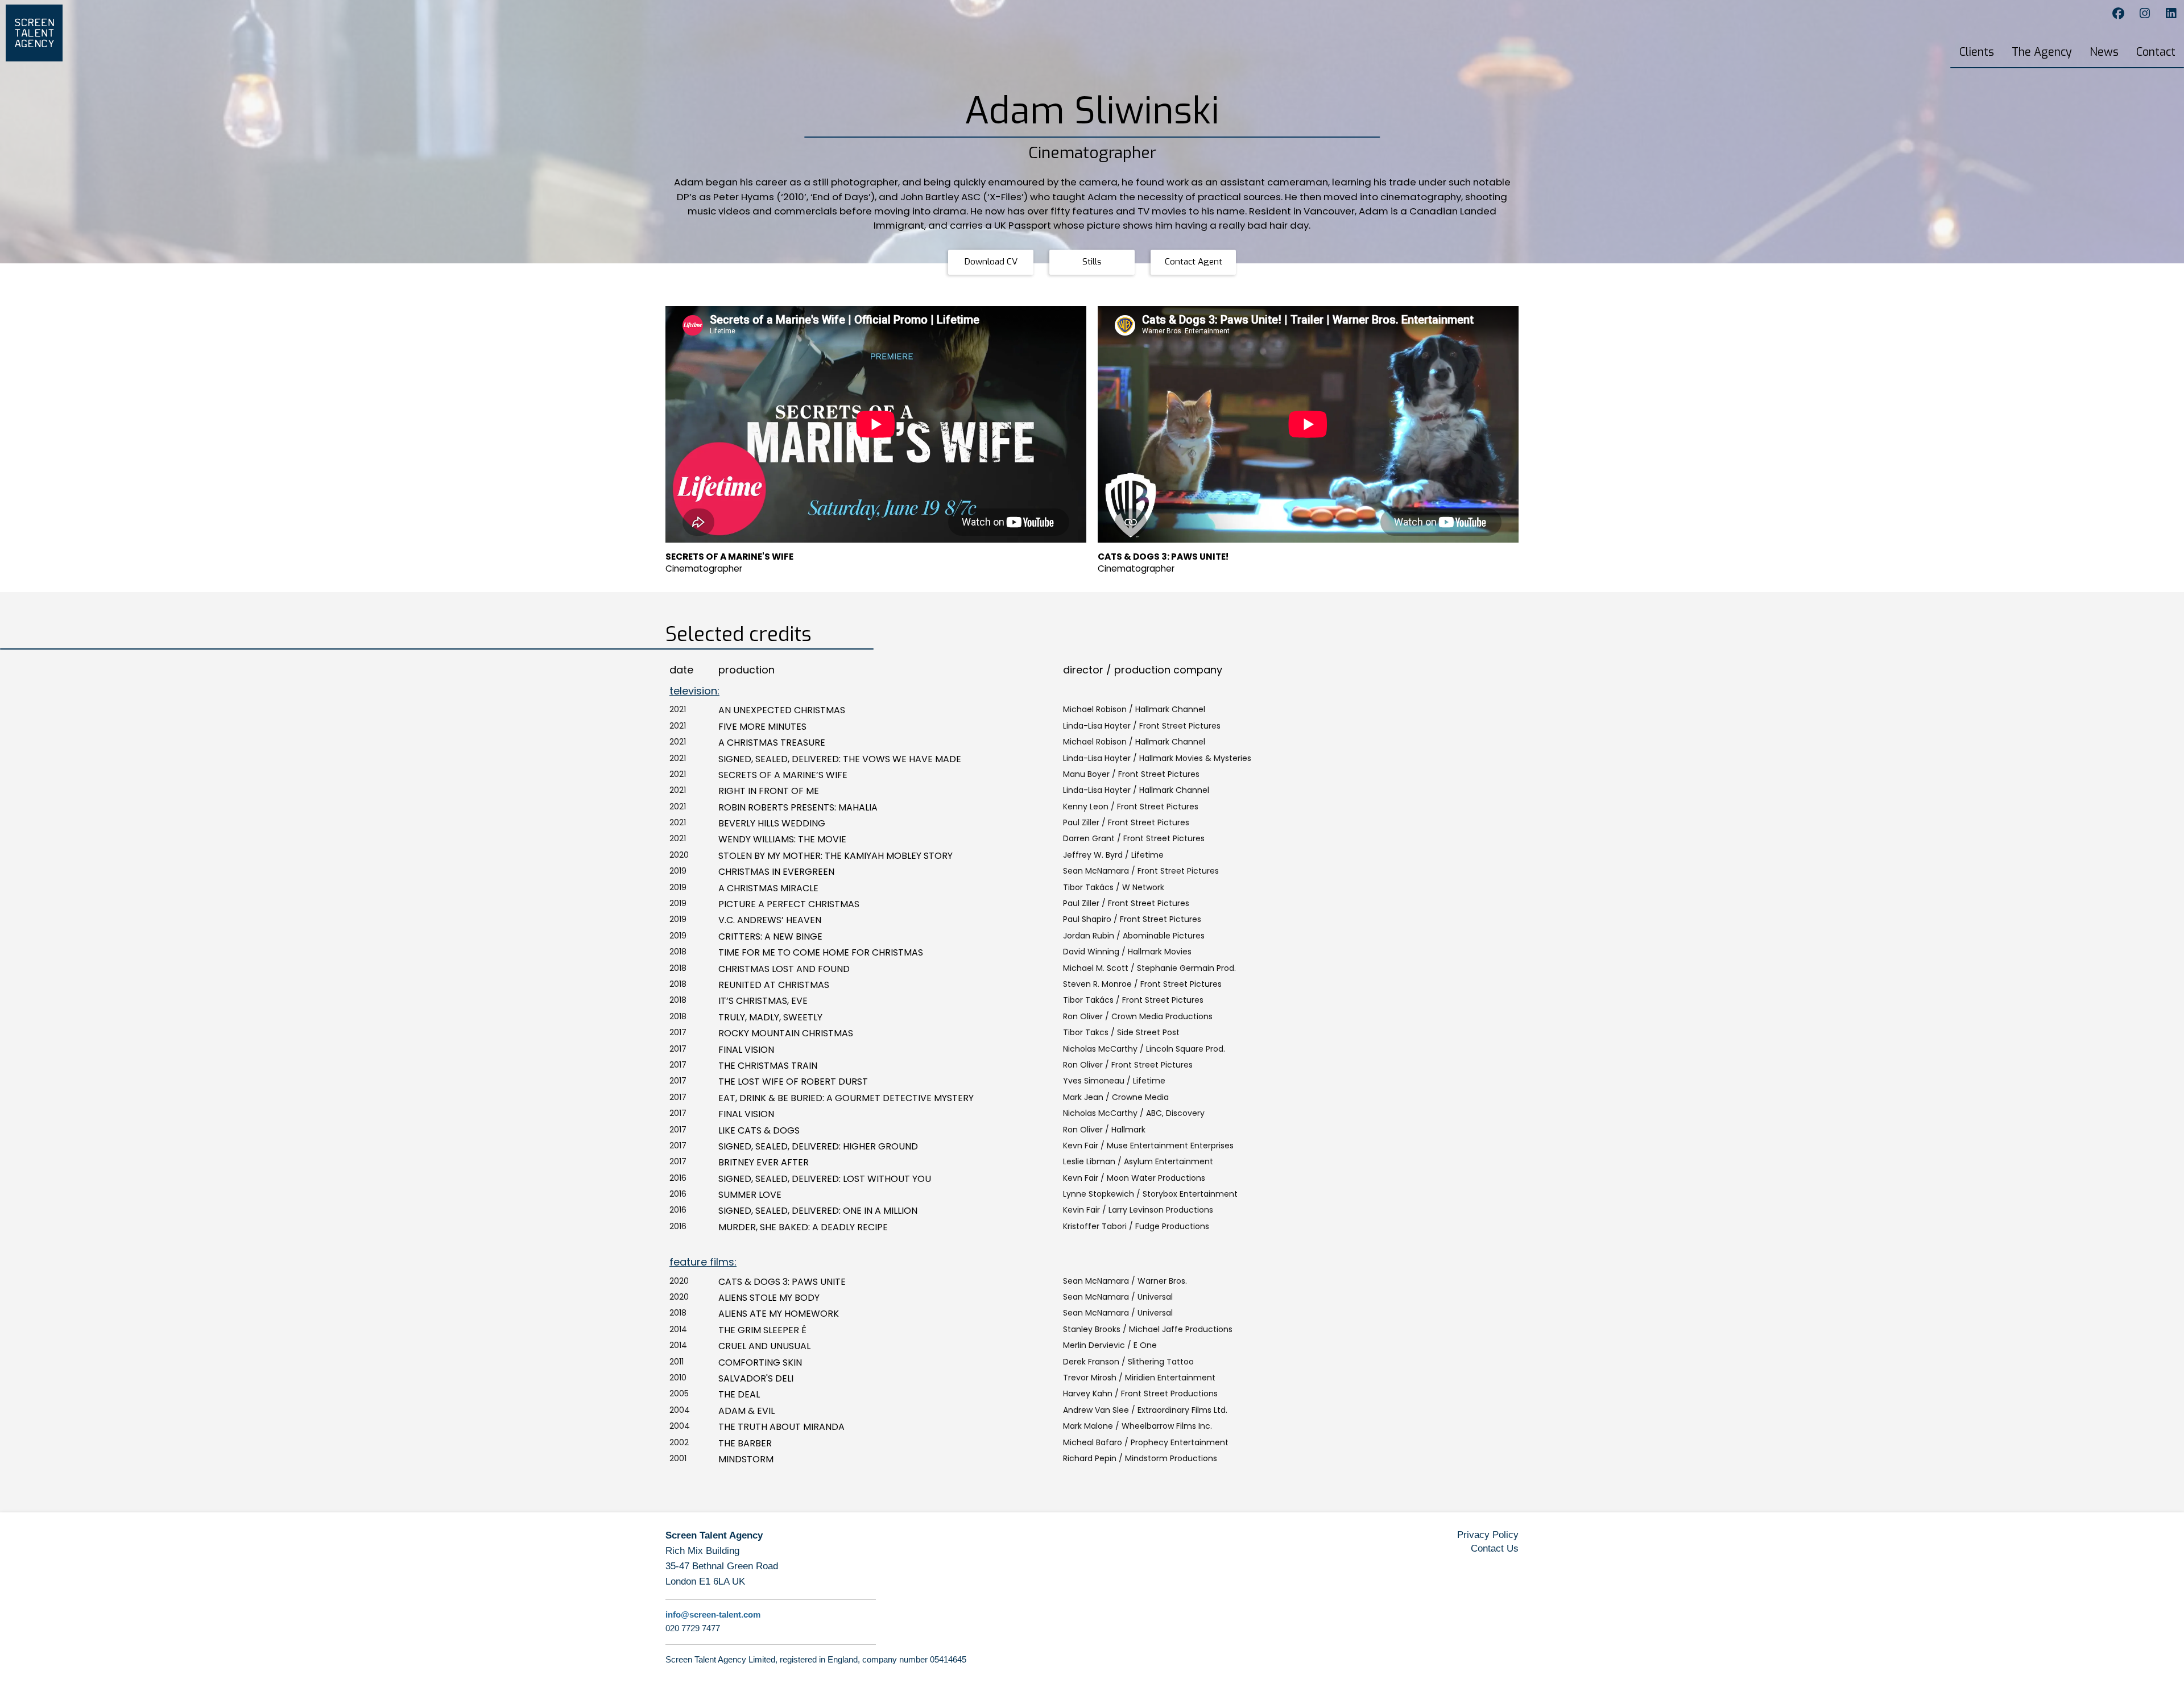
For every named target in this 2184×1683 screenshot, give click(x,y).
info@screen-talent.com (713, 1614)
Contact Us (1495, 1548)
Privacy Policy (1488, 1535)
